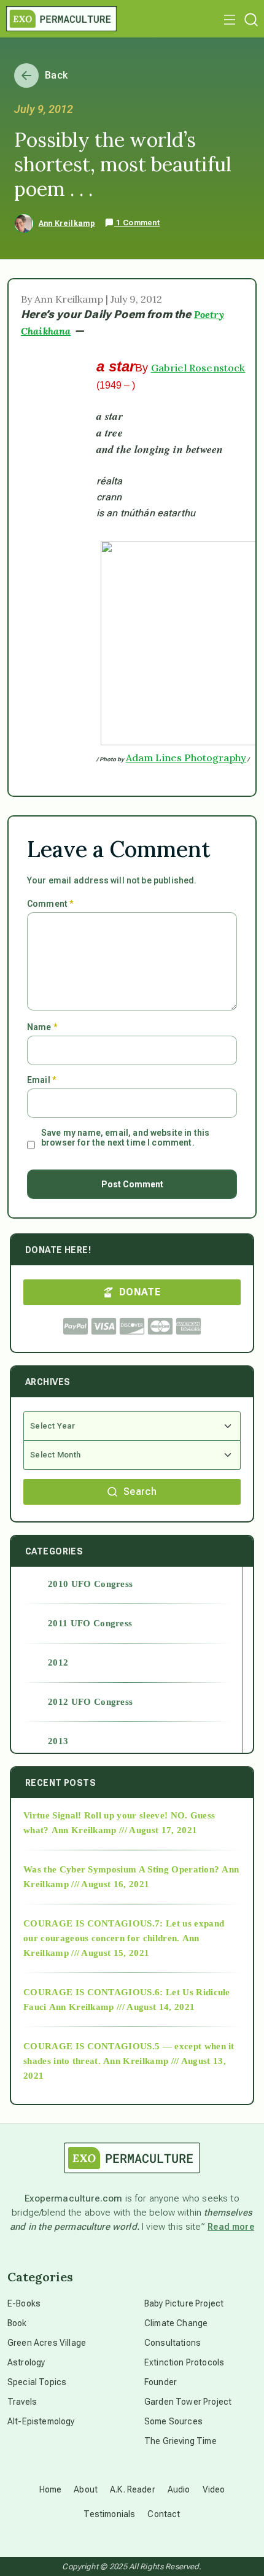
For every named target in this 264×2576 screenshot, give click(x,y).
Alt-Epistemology (41, 2421)
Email (41, 1080)
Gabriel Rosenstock (198, 368)
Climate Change (176, 2323)
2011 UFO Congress (90, 1623)
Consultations (173, 2343)
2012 (58, 1662)
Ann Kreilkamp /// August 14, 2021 (122, 2007)
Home (51, 2489)
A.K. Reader (133, 2489)
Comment (50, 904)
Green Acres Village (47, 2343)
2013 (58, 1741)
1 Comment (137, 223)
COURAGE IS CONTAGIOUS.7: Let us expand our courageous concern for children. (124, 1931)
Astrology (26, 2362)
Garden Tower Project (188, 2402)
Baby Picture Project (184, 2303)
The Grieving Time (181, 2441)
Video (214, 2489)
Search (140, 1492)
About (86, 2489)
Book (17, 2323)
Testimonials (109, 2514)
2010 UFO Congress (90, 1584)
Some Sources (173, 2421)
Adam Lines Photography (186, 758)
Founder (161, 2382)
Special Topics (37, 2382)
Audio (179, 2489)
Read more (231, 2227)
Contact (164, 2514)
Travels (22, 2402)
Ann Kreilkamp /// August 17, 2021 (125, 1830)
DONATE (140, 1292)
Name (42, 1027)
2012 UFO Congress (90, 1702)
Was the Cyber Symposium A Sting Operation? (121, 1869)
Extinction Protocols (184, 2362)
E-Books (24, 2303)
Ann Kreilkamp (67, 223)
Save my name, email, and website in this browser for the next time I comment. (125, 1138)
